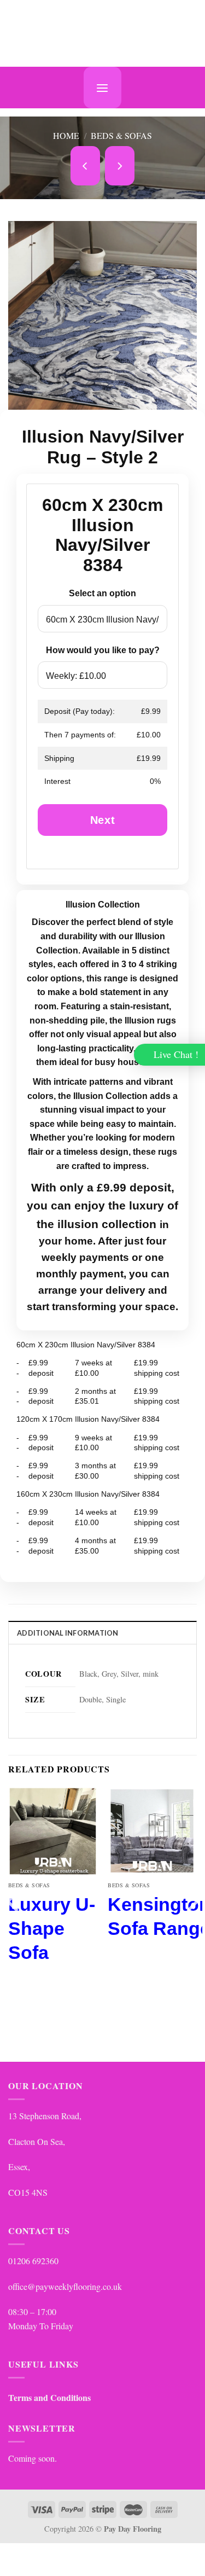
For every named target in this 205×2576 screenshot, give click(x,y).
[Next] (191, 1923)
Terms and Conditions (49, 2397)
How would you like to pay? (103, 650)
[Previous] (14, 1923)
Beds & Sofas (121, 135)
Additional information (68, 1633)
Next (102, 820)
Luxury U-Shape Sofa (52, 1928)
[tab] (102, 1632)
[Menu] (102, 88)
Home (66, 135)
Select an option (102, 593)
